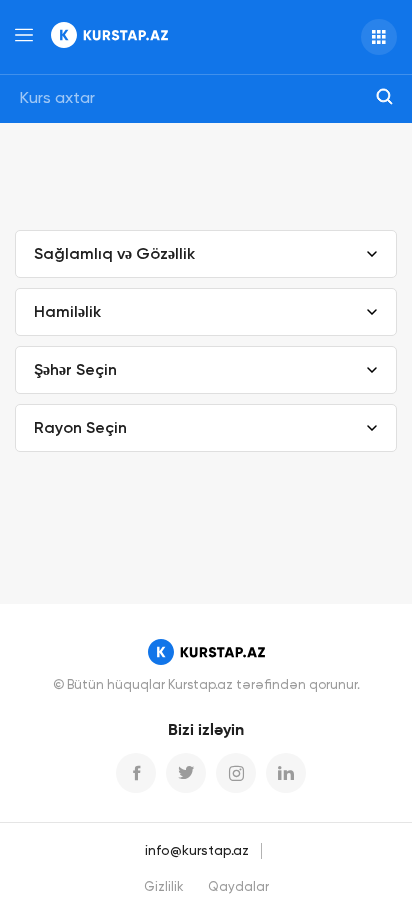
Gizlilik (164, 887)
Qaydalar (238, 887)
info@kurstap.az (197, 851)
